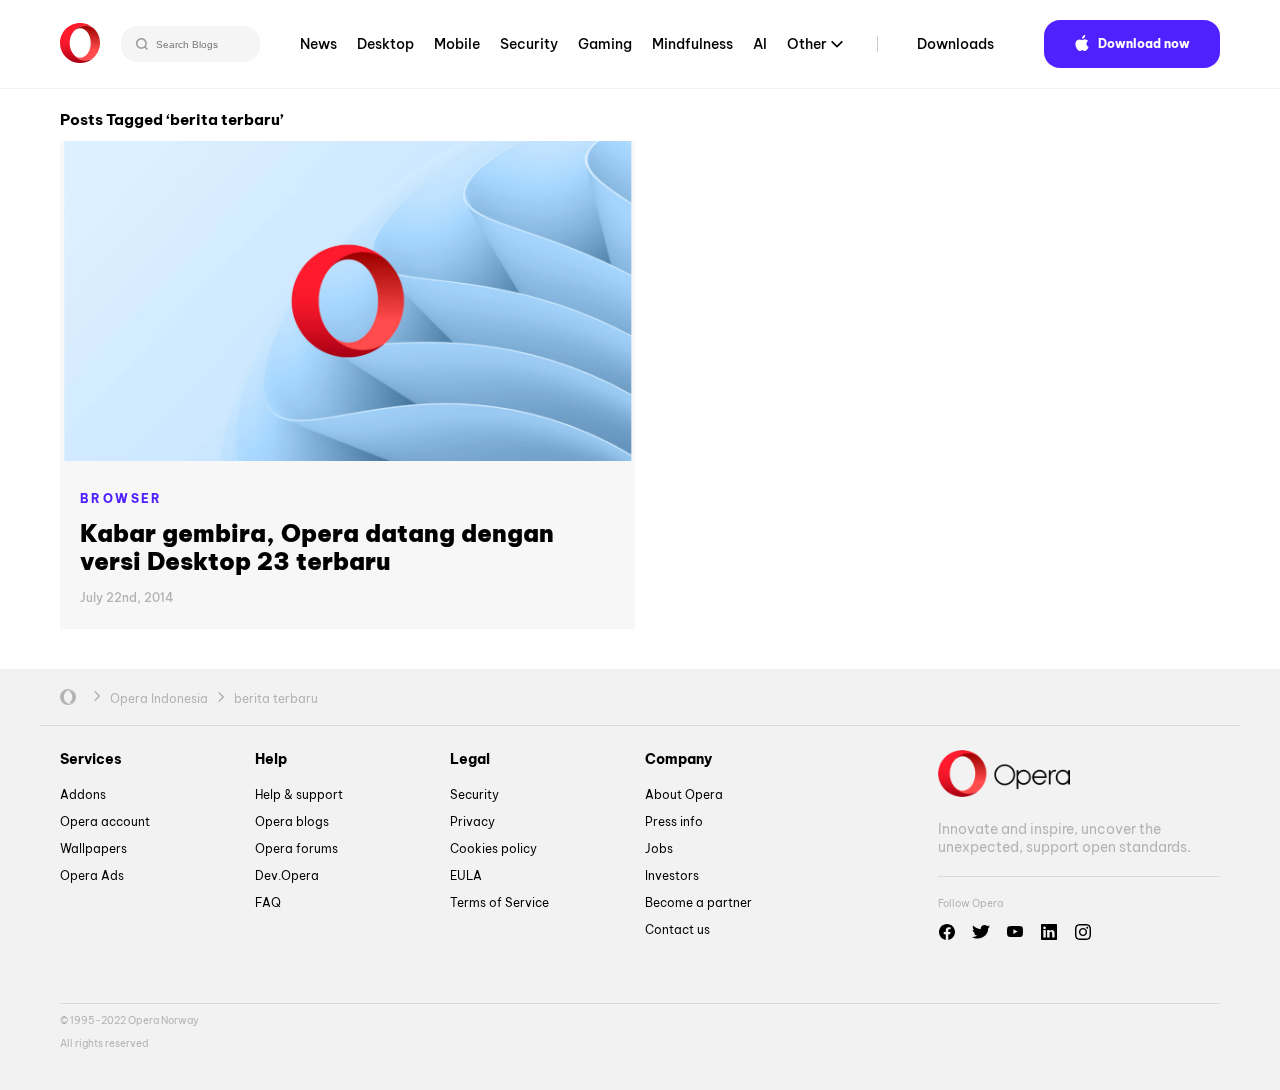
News (318, 44)
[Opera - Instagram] (1083, 932)
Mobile (457, 44)
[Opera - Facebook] (947, 932)
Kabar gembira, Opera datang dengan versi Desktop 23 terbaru (317, 547)
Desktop (385, 44)
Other (807, 44)
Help (271, 759)
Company (678, 759)
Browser (121, 498)
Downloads (955, 44)
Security (529, 44)
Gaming (605, 44)
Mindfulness (692, 44)
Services (91, 759)
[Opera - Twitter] (981, 932)
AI (760, 44)
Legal (470, 759)
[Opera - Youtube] (1015, 932)
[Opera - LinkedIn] (1049, 932)
